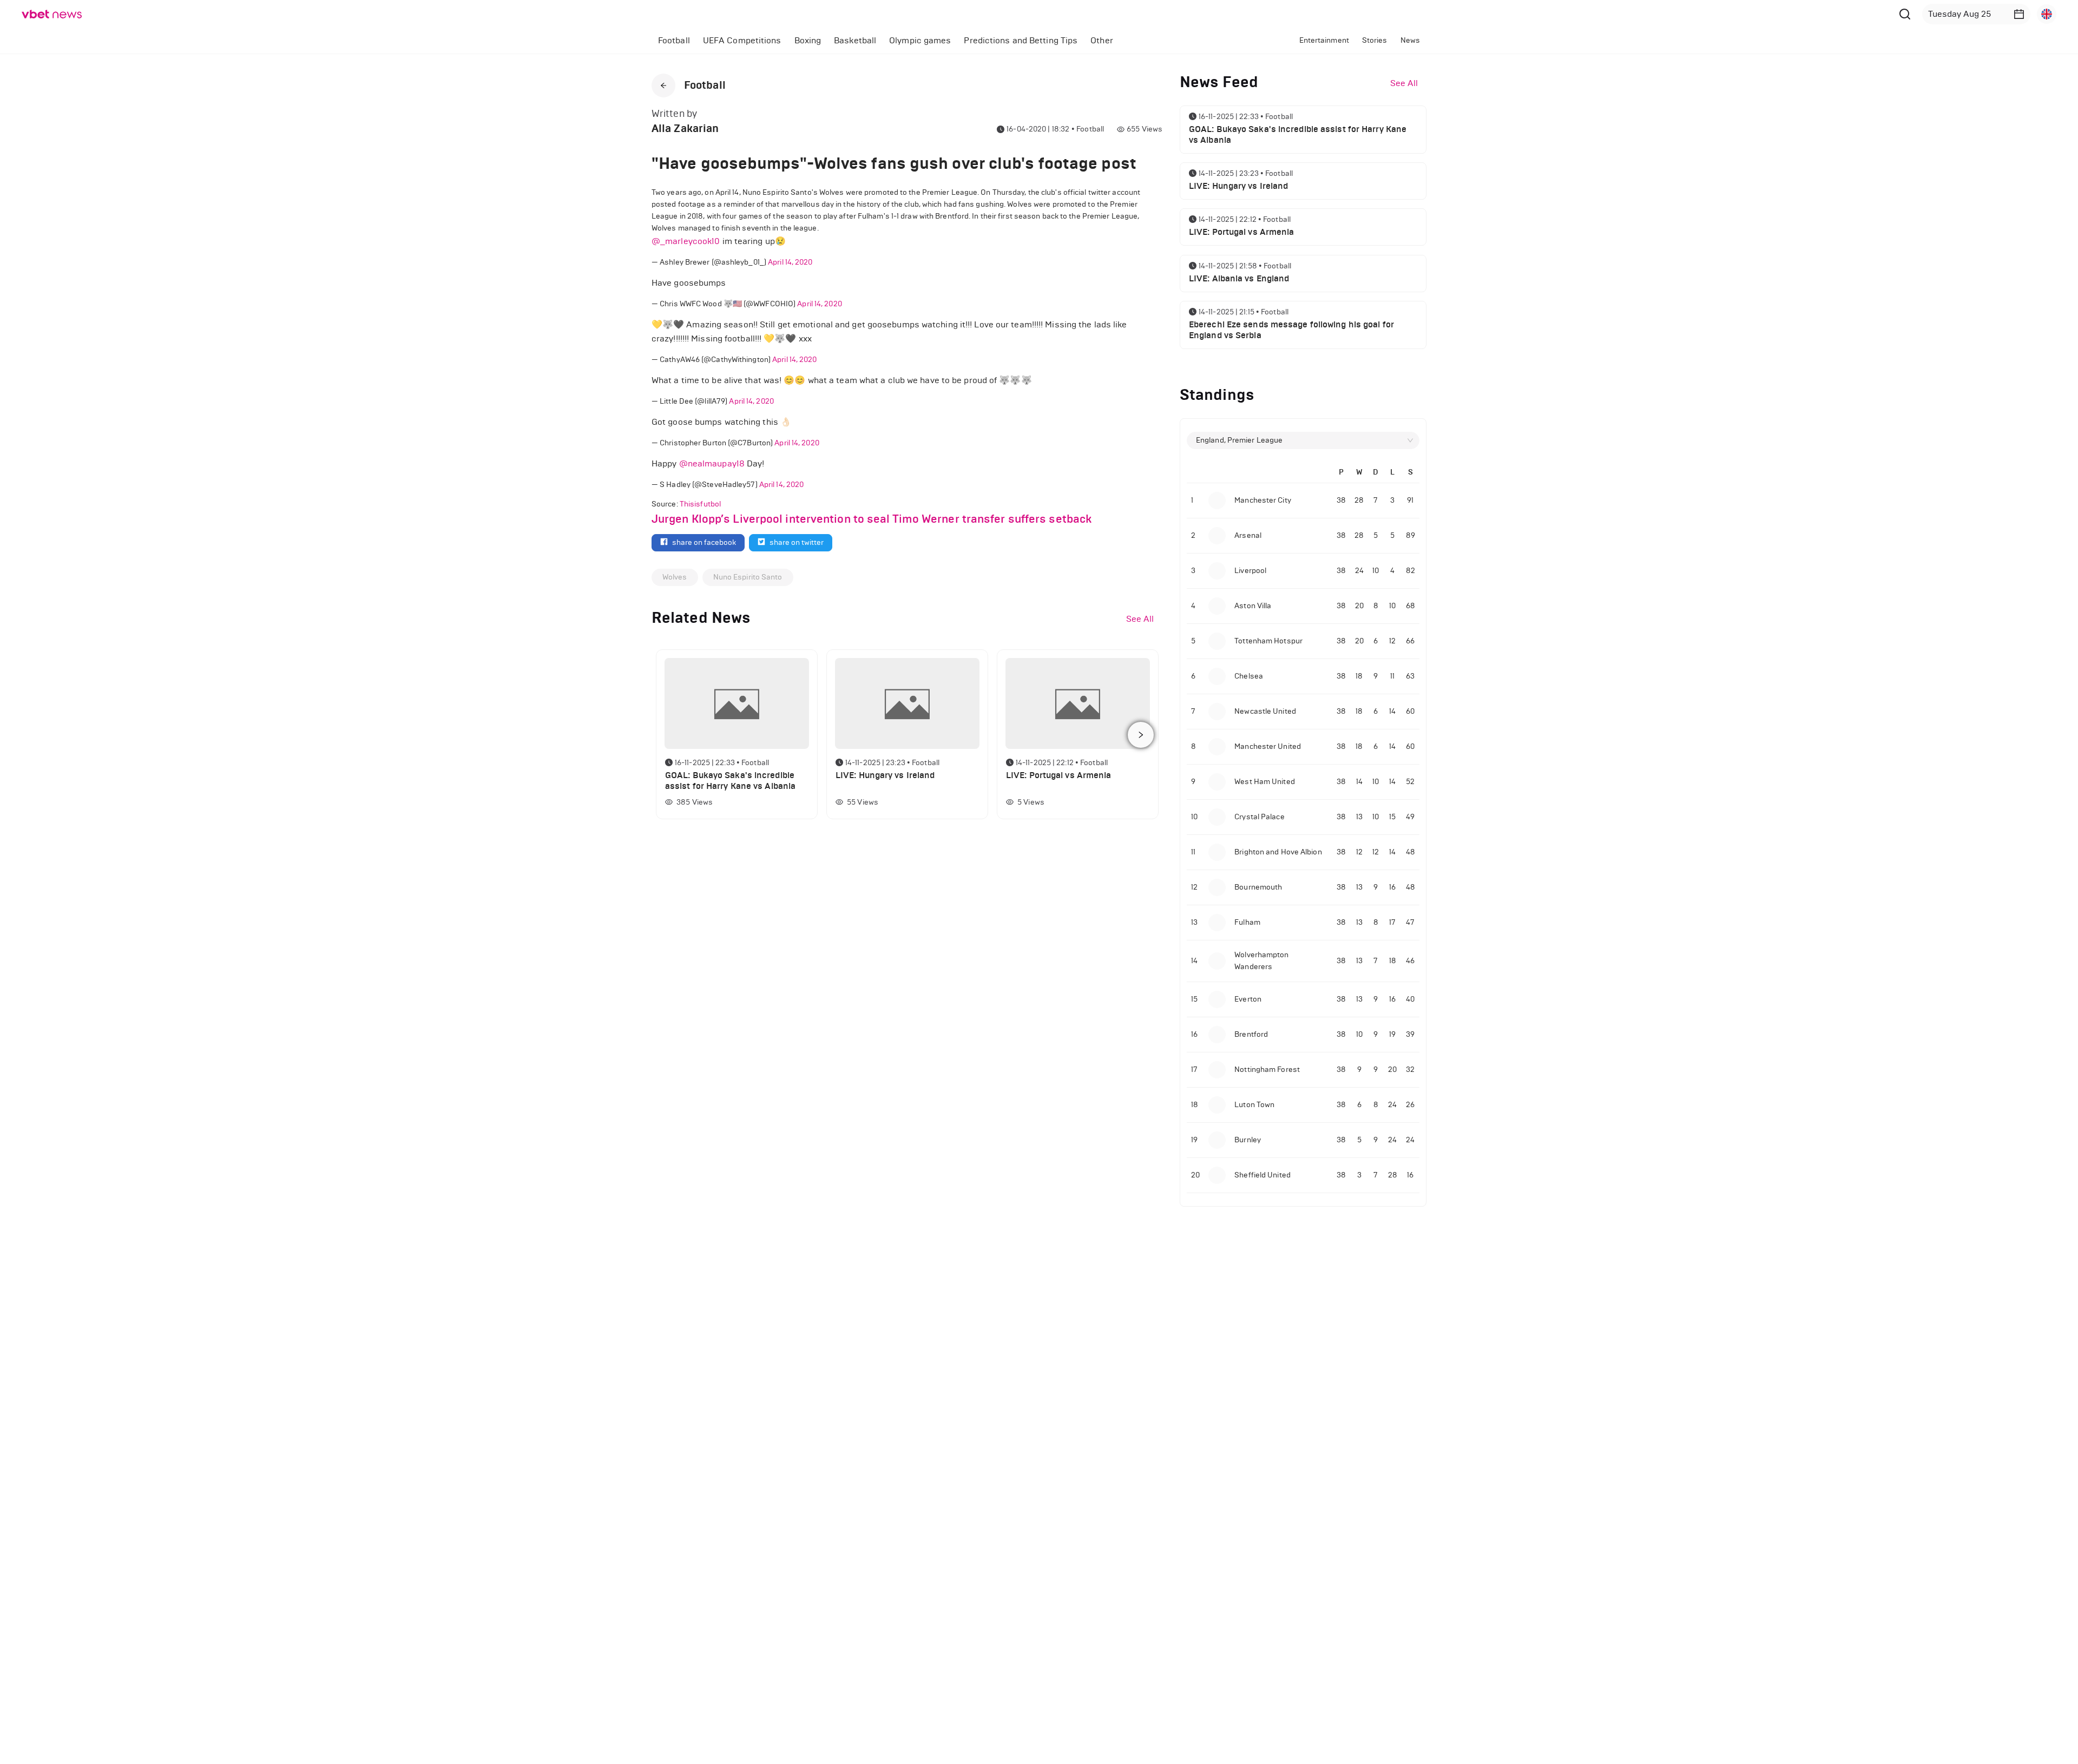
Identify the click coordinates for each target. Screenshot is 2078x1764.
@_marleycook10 (686, 241)
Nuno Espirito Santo (748, 577)
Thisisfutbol (700, 504)
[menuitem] (674, 41)
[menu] (929, 40)
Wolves (675, 577)
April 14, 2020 (790, 262)
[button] (2019, 14)
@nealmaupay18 (712, 463)
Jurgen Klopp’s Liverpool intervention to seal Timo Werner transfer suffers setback (872, 519)
